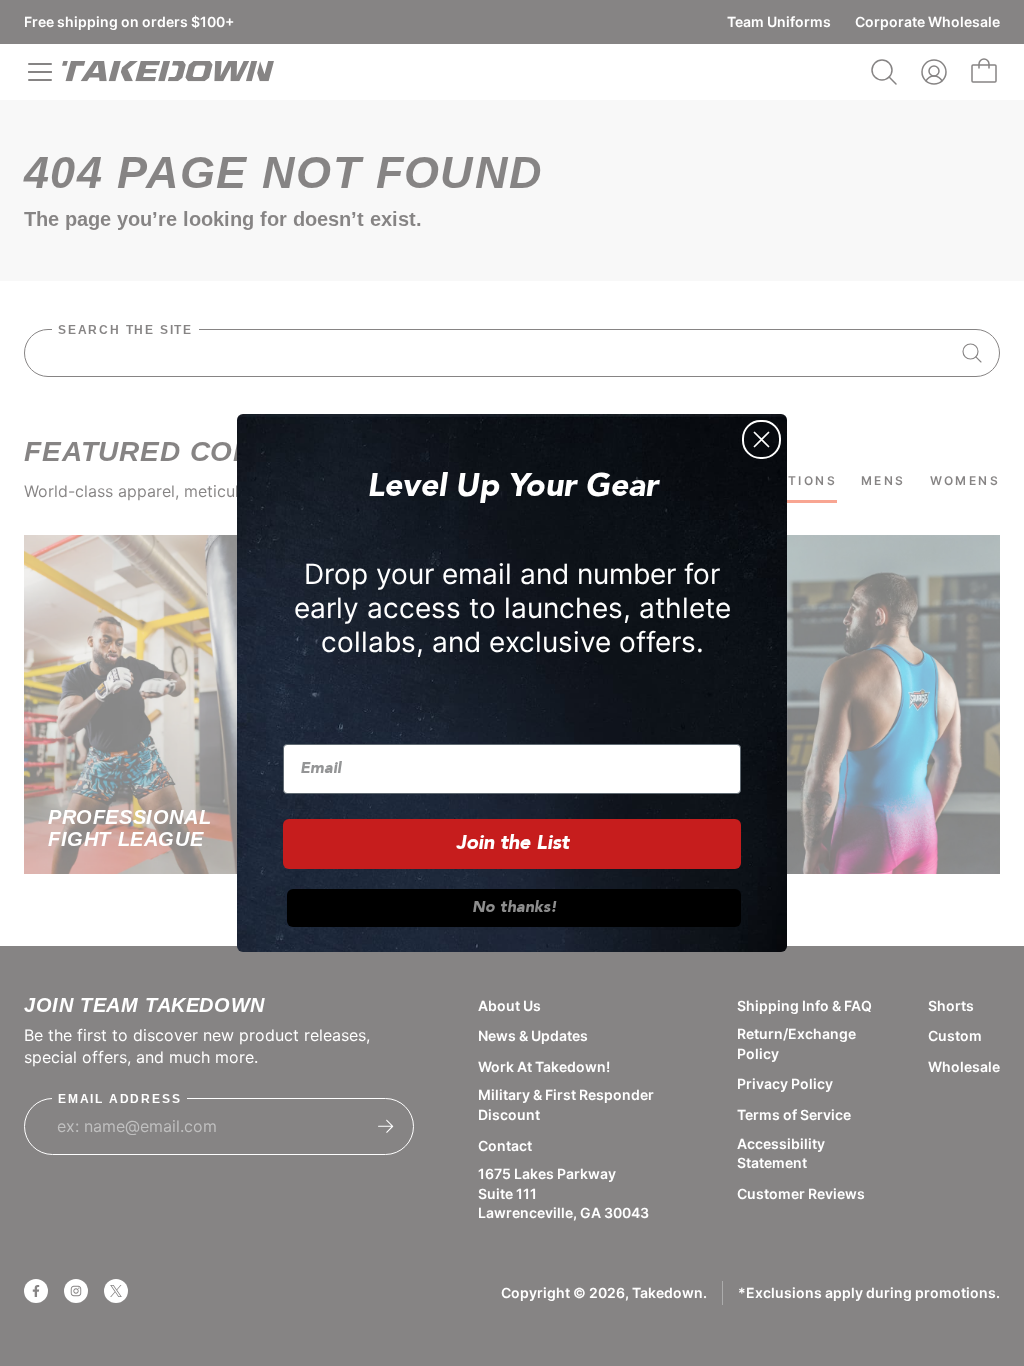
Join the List (512, 844)
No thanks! (514, 908)
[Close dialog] (761, 439)
